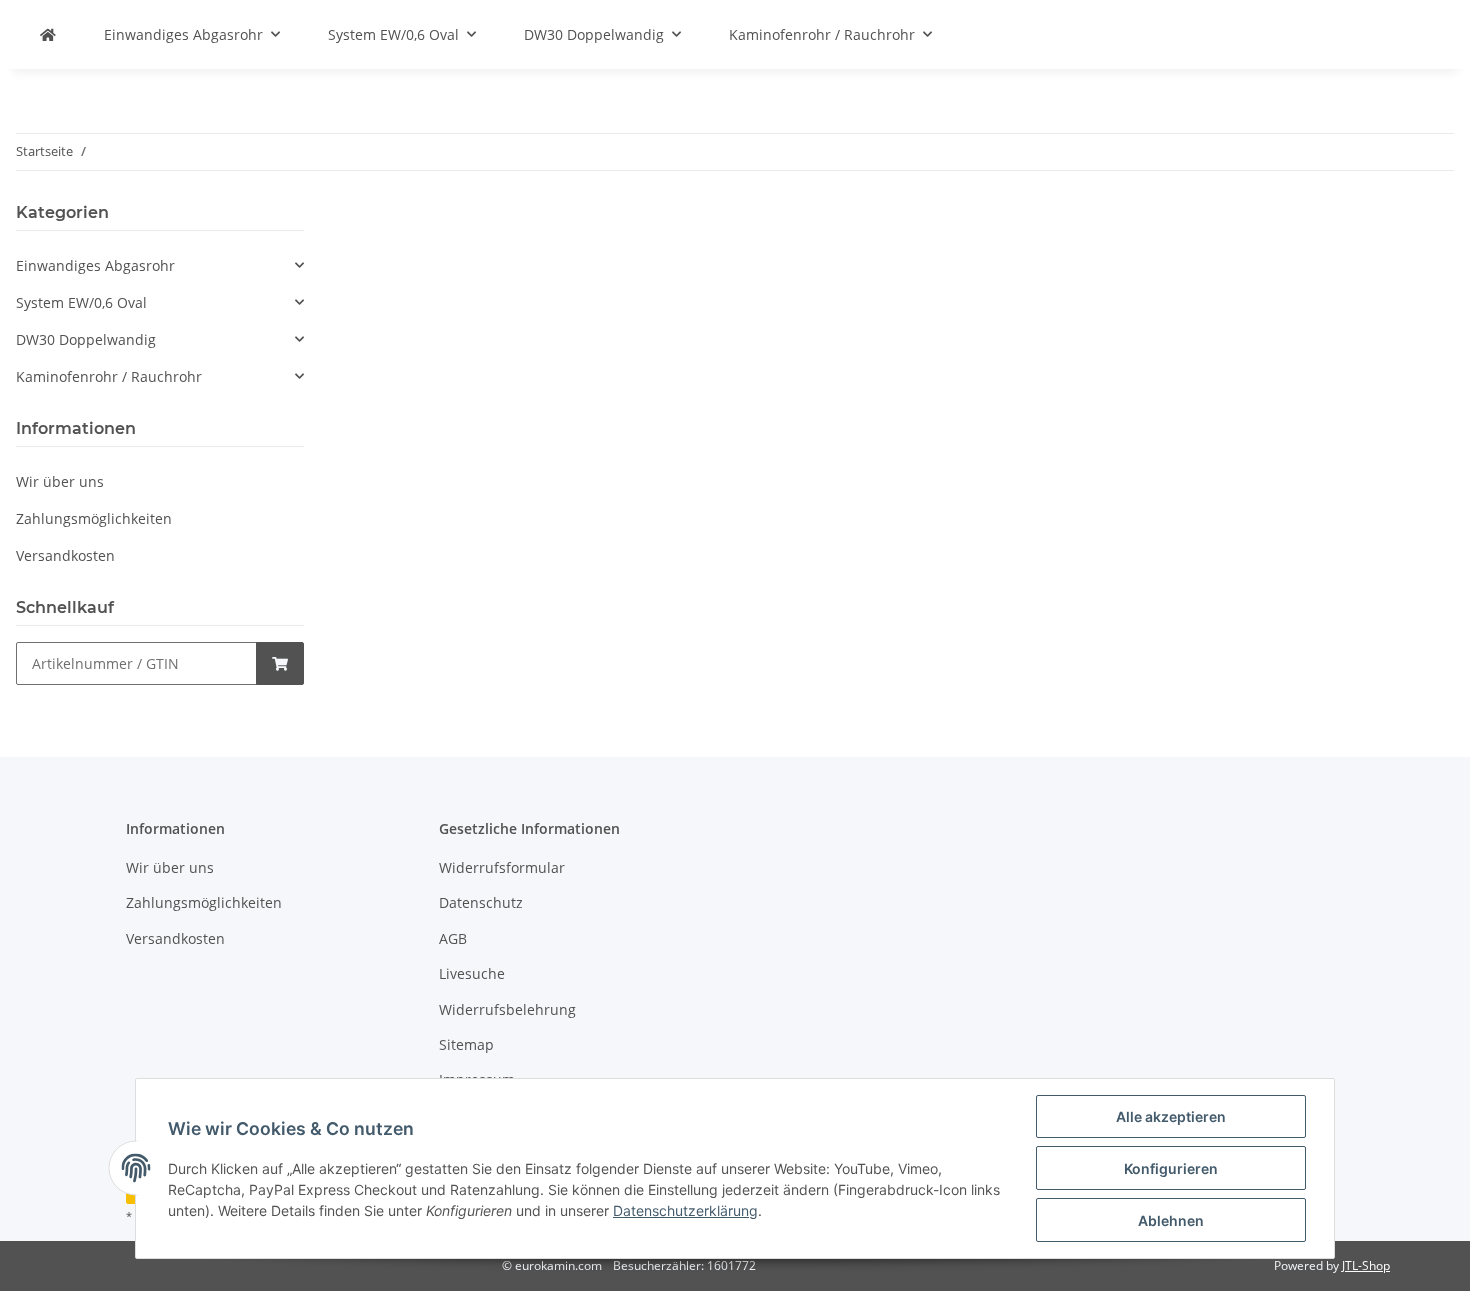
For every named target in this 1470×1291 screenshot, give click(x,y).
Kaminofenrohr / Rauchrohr (109, 376)
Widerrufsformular (502, 867)
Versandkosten (65, 555)
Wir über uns (60, 481)
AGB (453, 938)
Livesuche (472, 973)
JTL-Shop (1366, 1265)
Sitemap (466, 1044)
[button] (160, 265)
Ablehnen (1171, 1220)
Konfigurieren (1171, 1168)
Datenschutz (481, 902)
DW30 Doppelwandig (86, 339)
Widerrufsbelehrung (507, 1009)
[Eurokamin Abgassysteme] (48, 34)
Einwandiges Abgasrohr (95, 265)
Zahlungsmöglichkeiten (94, 518)
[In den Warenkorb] (280, 663)
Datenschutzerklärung (685, 1210)
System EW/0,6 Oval (81, 302)
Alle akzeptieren (1171, 1116)
